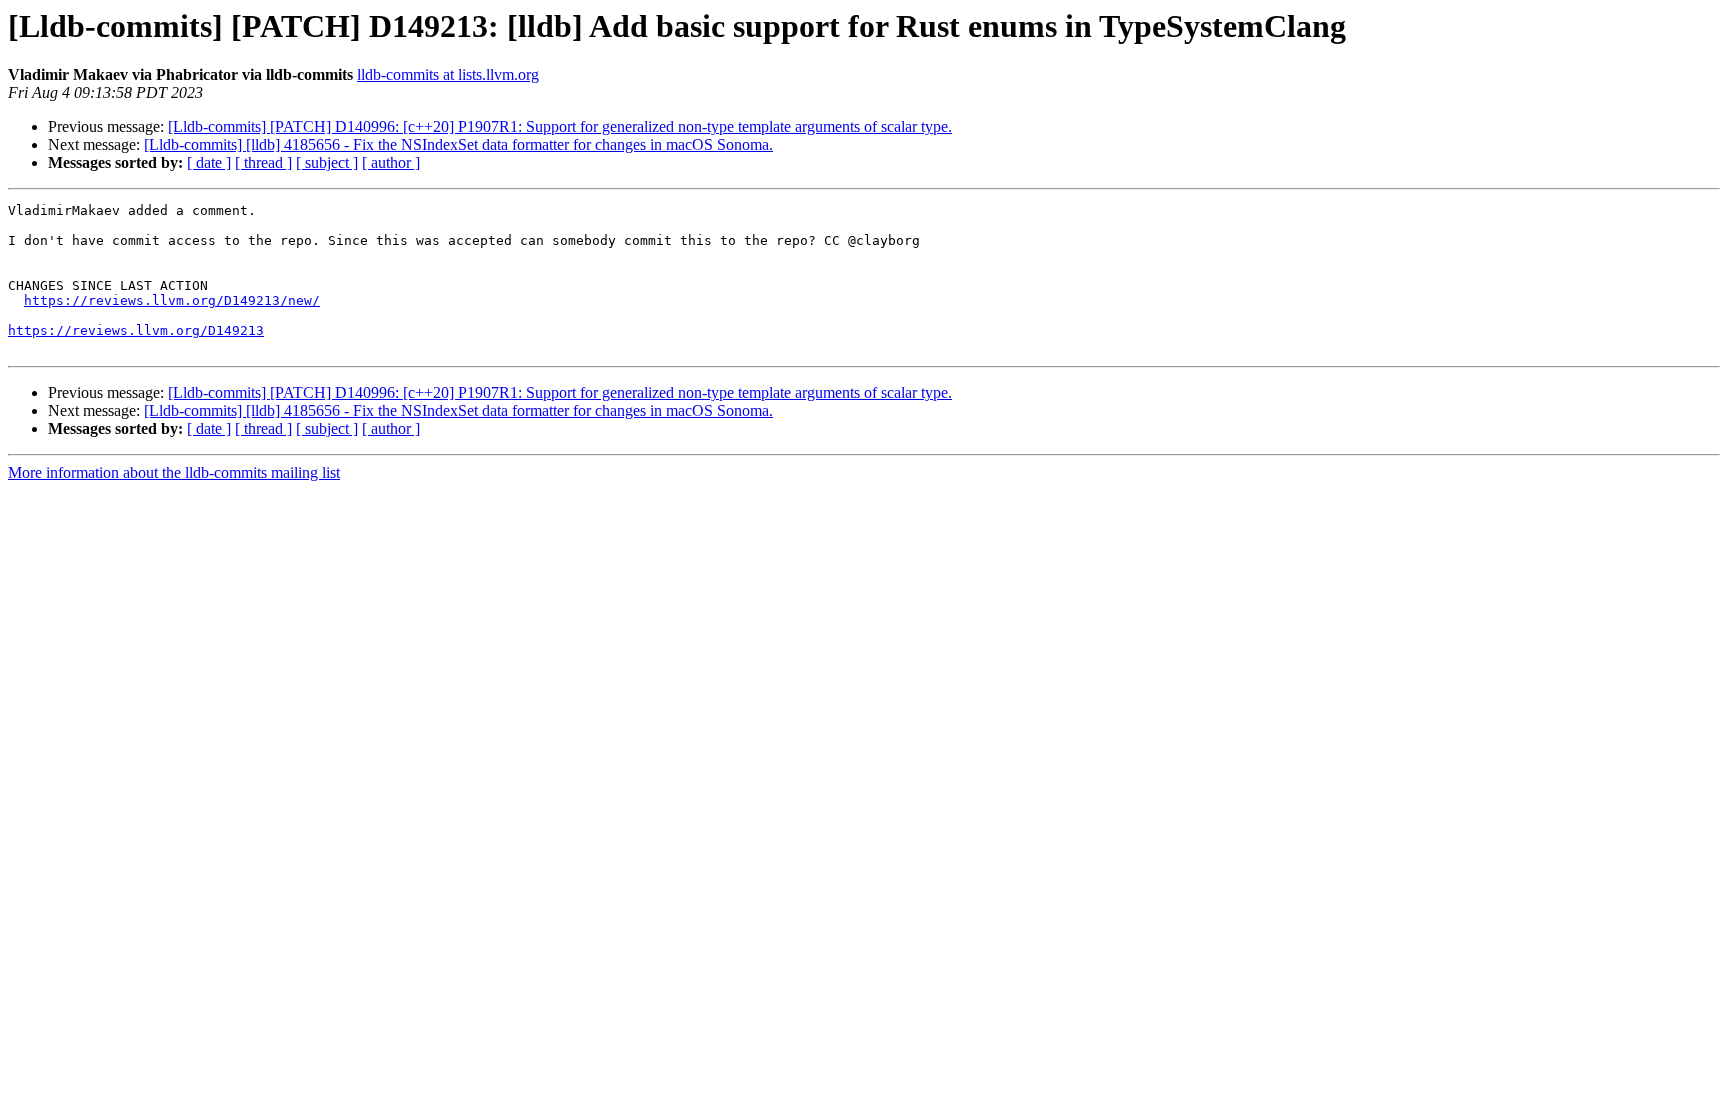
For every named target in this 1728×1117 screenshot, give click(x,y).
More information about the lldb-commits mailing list (174, 472)
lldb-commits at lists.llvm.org (448, 74)
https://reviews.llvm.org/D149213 (136, 330)
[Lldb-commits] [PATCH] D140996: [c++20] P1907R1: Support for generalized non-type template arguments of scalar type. (560, 126)
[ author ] (391, 162)
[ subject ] (327, 162)
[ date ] (209, 162)
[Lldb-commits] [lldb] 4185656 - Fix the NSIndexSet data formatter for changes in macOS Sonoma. (458, 144)
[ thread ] (263, 162)
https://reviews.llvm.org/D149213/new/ (172, 300)
